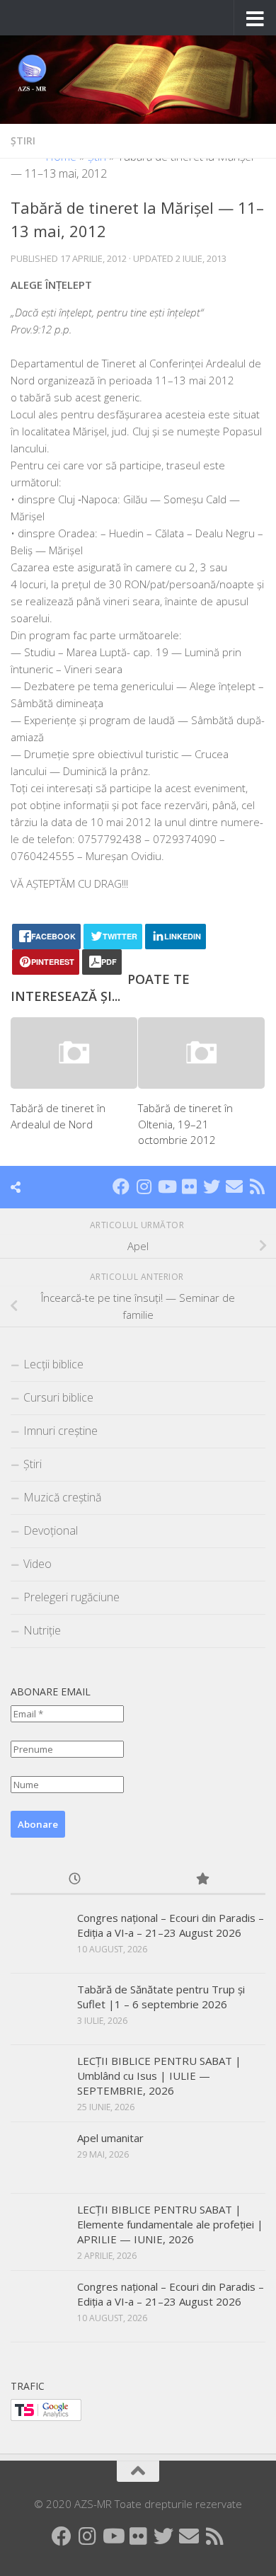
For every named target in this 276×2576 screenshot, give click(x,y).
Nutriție (42, 1630)
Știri (23, 141)
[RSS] (257, 1186)
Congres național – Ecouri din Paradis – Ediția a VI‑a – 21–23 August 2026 (171, 1925)
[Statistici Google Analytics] (46, 2417)
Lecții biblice (53, 1364)
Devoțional (51, 1530)
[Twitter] (212, 1186)
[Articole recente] (74, 1880)
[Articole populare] (202, 1880)
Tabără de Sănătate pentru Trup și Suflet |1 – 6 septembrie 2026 (161, 1997)
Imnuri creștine (61, 1431)
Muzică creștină (62, 1497)
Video (38, 1564)
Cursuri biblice (58, 1397)
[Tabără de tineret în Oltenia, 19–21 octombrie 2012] (201, 1053)
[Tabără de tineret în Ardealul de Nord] (74, 1053)
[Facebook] (121, 1186)
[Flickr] (189, 1186)
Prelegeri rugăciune (71, 1597)
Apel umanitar (110, 2138)
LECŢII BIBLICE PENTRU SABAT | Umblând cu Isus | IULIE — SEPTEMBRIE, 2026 (159, 2076)
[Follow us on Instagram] (144, 1186)
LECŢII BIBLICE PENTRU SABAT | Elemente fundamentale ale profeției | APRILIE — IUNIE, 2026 (170, 2224)
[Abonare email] (234, 1186)
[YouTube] (166, 1186)
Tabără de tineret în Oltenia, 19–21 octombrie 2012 (185, 1124)
